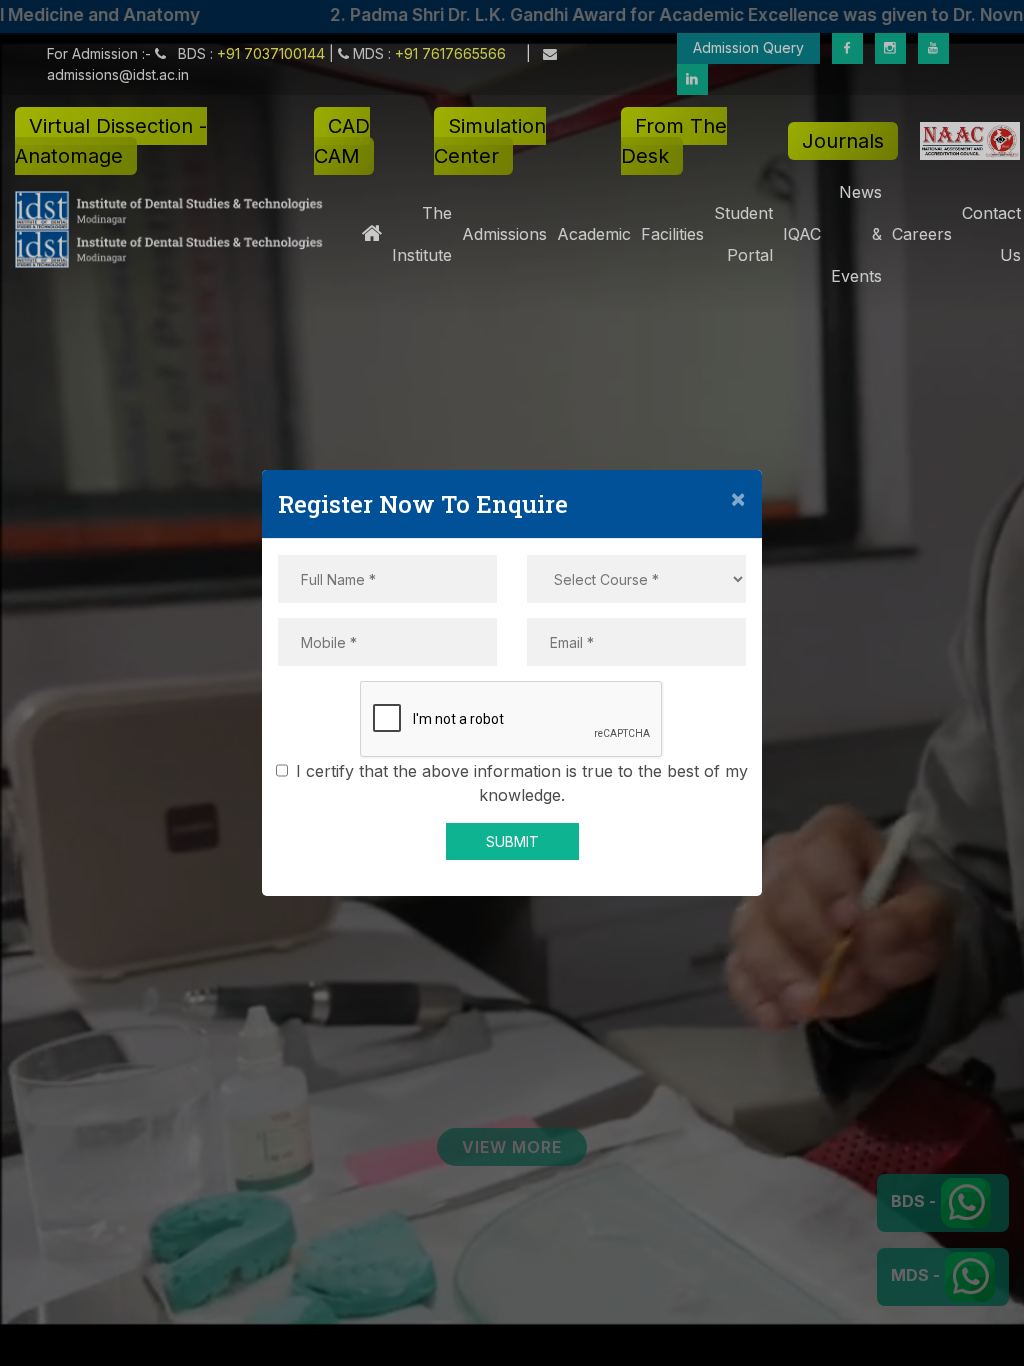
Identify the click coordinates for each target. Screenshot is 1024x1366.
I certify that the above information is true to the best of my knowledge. (522, 783)
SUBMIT (512, 841)
